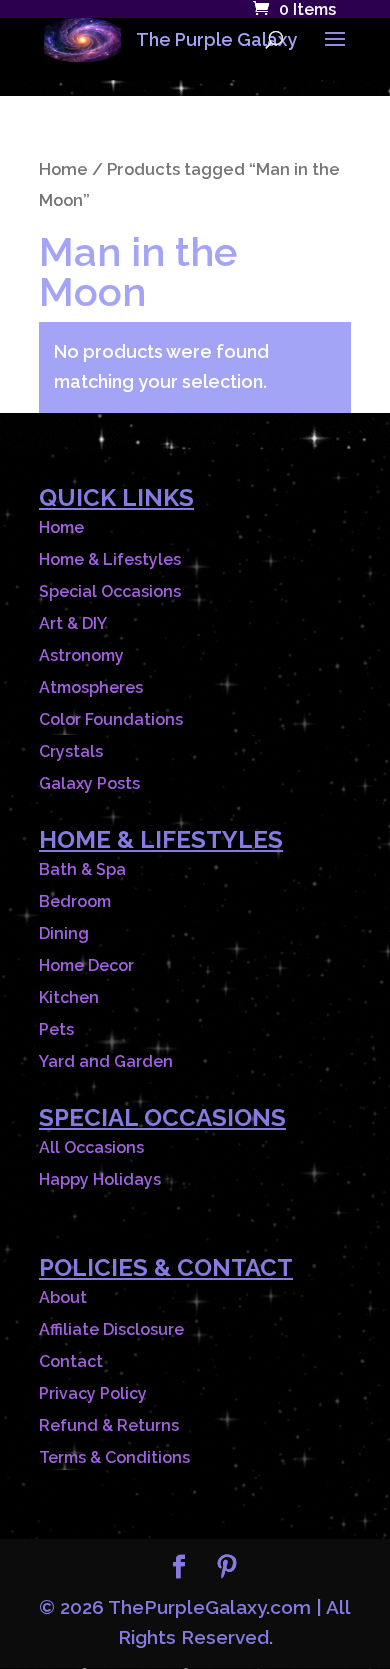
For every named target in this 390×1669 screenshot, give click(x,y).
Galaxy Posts (89, 783)
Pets (56, 1029)
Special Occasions (110, 591)
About (63, 1297)
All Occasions (91, 1147)
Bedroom (75, 901)
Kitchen (69, 997)
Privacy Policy (93, 1393)
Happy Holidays (100, 1179)
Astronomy (81, 655)
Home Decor (86, 965)
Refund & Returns (109, 1425)
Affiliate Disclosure (111, 1329)
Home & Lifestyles (110, 559)
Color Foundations (111, 719)
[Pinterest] (227, 1569)
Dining (64, 933)
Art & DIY (73, 623)
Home (63, 169)
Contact (71, 1361)
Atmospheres (91, 687)
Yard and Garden (106, 1061)
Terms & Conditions (114, 1457)
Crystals (71, 751)
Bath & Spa (82, 869)
